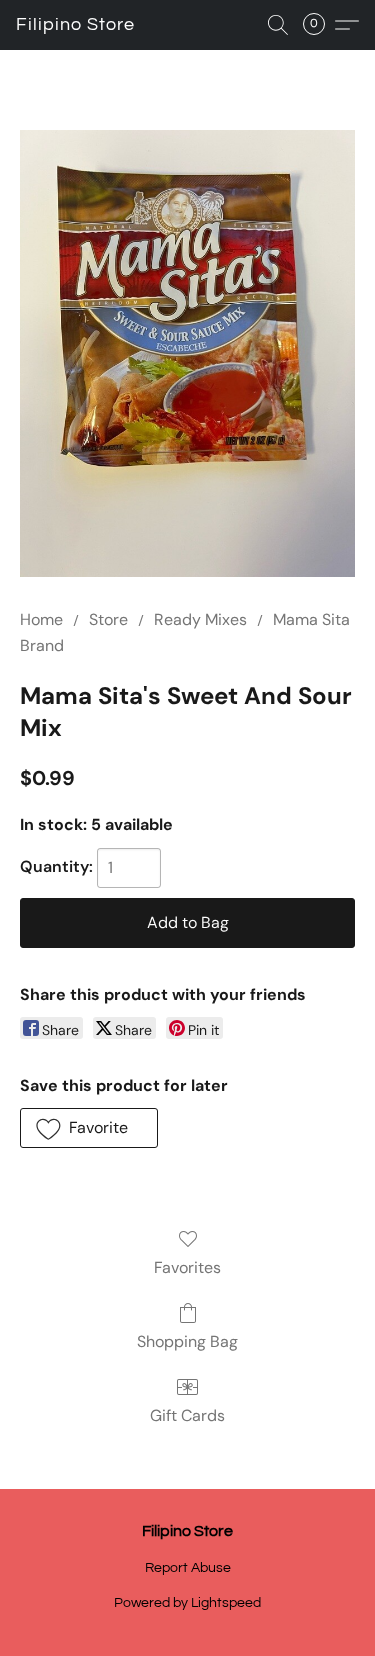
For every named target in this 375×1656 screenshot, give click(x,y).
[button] (75, 25)
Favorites (187, 1267)
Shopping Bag (187, 1341)
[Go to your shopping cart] (320, 25)
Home (41, 619)
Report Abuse (188, 1568)
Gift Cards (187, 1415)
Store (108, 619)
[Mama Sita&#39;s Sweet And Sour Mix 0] (187, 353)
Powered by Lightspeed (187, 1603)
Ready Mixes (200, 619)
